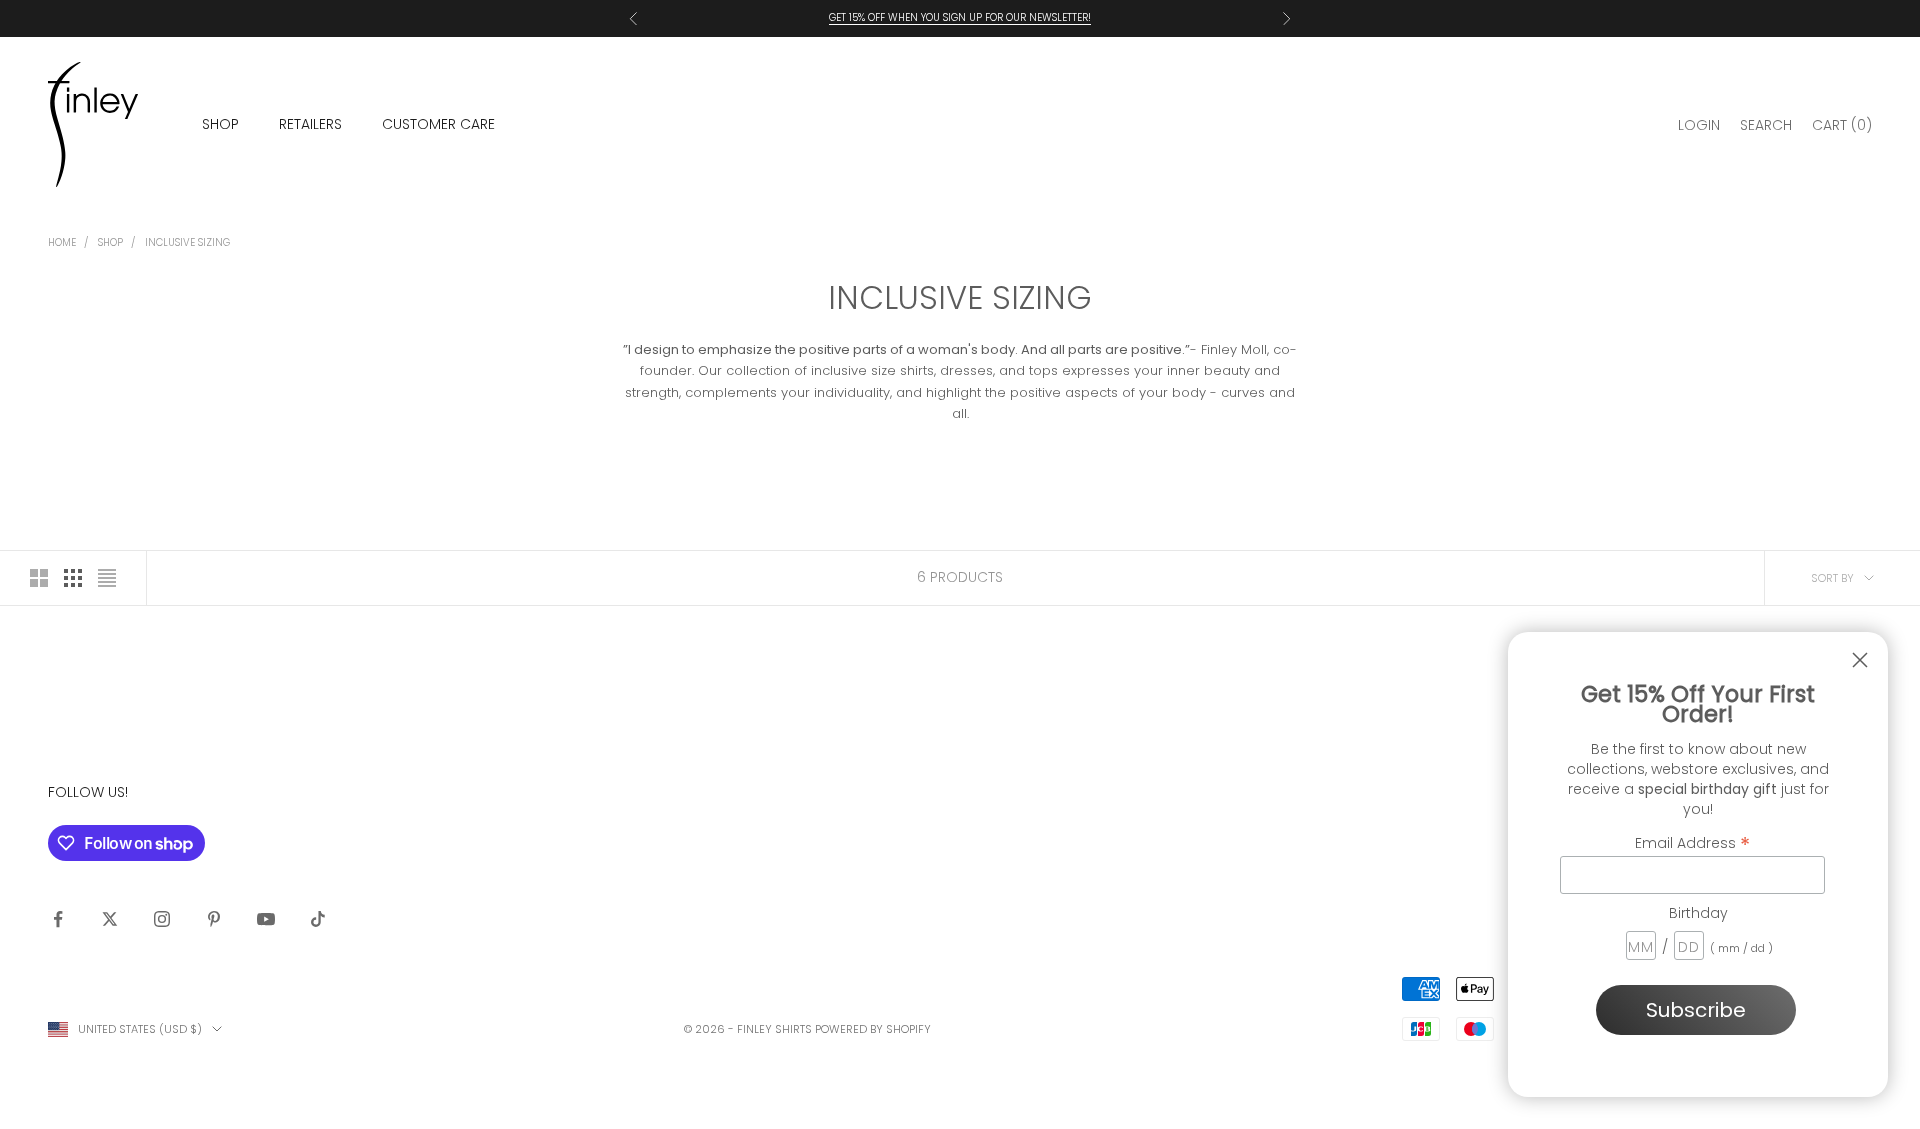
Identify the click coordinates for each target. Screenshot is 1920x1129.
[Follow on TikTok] (318, 919)
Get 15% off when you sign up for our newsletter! (960, 17)
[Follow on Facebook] (58, 919)
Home (62, 242)
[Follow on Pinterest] (214, 919)
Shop (110, 242)
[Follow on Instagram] (162, 919)
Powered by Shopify (873, 1029)
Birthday (1698, 913)
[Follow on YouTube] (266, 919)
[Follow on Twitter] (110, 919)
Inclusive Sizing (187, 242)
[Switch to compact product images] (107, 578)
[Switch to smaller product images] (73, 578)
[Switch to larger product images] (39, 578)
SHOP (220, 124)
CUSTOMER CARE (438, 124)
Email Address (1692, 842)
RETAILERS (310, 124)
